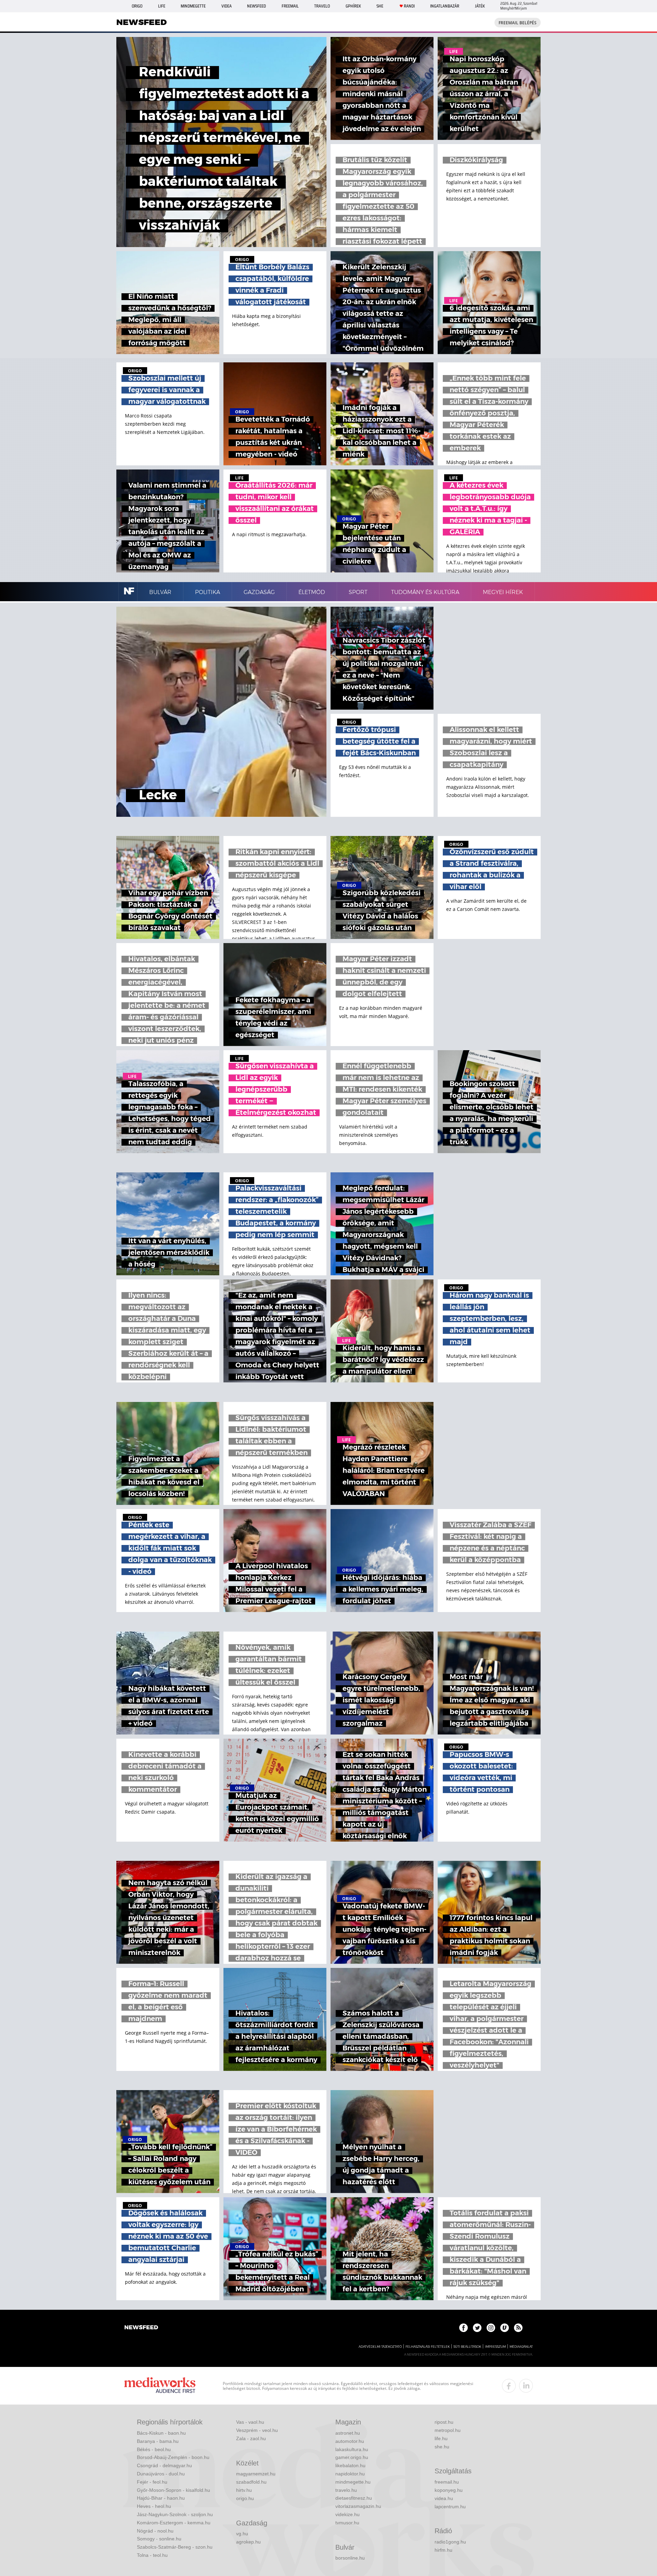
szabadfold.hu (251, 2482)
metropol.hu (448, 2430)
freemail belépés (518, 23)
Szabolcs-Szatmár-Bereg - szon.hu (175, 2547)
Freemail (290, 6)
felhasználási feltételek (428, 2347)
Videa (227, 6)
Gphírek (353, 6)
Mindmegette (193, 6)
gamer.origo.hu (352, 2457)
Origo (137, 6)
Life (162, 6)
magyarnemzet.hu (256, 2474)
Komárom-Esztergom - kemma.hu (174, 2523)
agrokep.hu (248, 2542)
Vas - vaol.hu (250, 2422)
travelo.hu (346, 2490)
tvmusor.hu (347, 2523)
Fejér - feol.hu (152, 2482)
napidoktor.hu (350, 2474)
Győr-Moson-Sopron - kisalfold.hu (173, 2490)
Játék (480, 6)
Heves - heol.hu (154, 2506)
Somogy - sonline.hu (159, 2539)
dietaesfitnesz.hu (354, 2498)
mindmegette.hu (353, 2482)
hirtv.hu (244, 2490)
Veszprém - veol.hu (257, 2430)
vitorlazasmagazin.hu (358, 2506)
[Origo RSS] (518, 2328)
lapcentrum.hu (450, 2507)
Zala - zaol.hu (251, 2438)
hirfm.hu (443, 2550)
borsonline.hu (350, 2558)
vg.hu (242, 2534)
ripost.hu (444, 2422)
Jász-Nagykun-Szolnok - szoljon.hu (175, 2514)
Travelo (322, 6)
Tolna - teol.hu (152, 2555)
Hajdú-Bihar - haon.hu (161, 2498)
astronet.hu (348, 2433)
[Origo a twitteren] (477, 2328)
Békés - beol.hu (154, 2449)
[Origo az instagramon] (491, 2328)
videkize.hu (347, 2514)
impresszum (495, 2347)
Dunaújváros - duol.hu (161, 2474)
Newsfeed (256, 6)
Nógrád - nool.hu (155, 2531)
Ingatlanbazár (445, 6)
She (380, 6)
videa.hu (444, 2498)
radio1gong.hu (450, 2542)
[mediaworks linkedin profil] (526, 2386)
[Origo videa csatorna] (505, 2328)
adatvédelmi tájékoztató (380, 2347)
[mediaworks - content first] (160, 2386)
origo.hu (245, 2498)
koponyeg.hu (449, 2490)
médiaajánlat (521, 2347)
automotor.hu (350, 2441)
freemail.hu (447, 2482)
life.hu (441, 2438)
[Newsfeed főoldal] (141, 2328)
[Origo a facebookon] (463, 2328)
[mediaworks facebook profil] (509, 2386)
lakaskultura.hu (352, 2449)
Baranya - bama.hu (158, 2441)
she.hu (442, 2447)
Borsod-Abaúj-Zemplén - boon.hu (173, 2457)
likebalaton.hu (350, 2465)
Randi (409, 6)
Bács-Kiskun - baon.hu (161, 2433)
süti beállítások (467, 2347)
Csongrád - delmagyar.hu (164, 2465)
